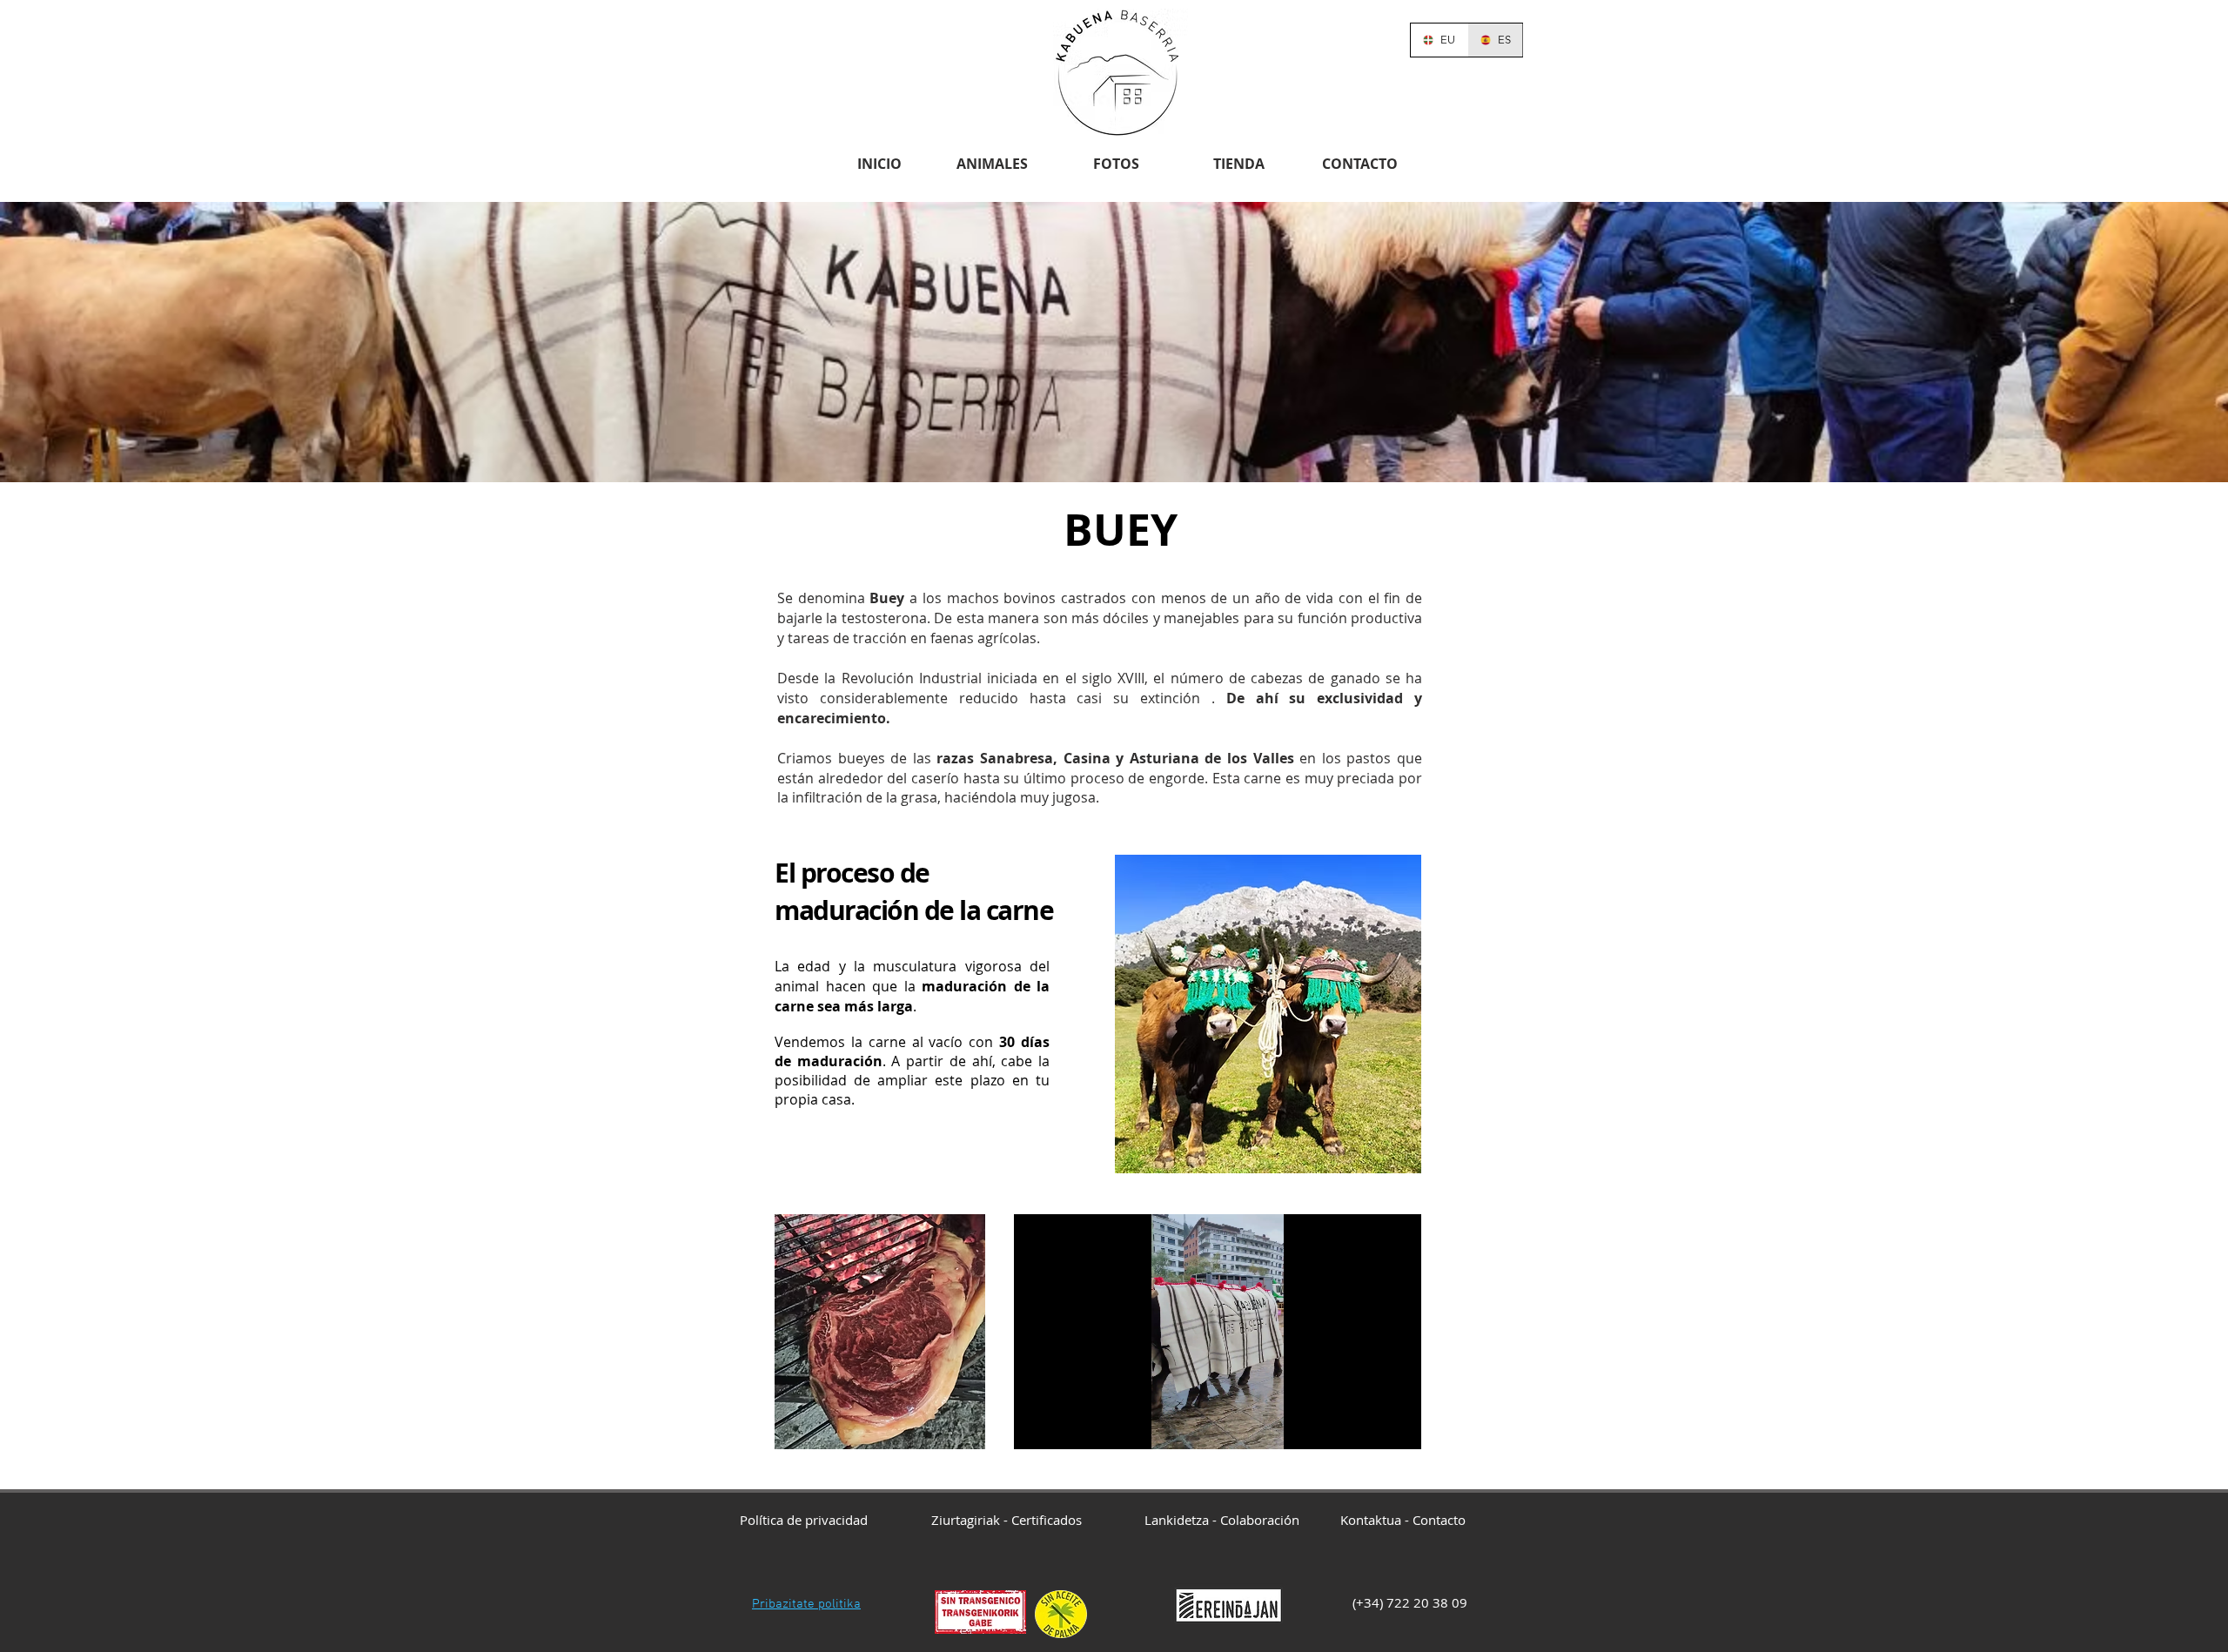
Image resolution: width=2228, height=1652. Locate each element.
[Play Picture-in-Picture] (1368, 1426)
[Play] (1037, 1426)
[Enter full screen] (1398, 1426)
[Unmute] (1066, 1426)
